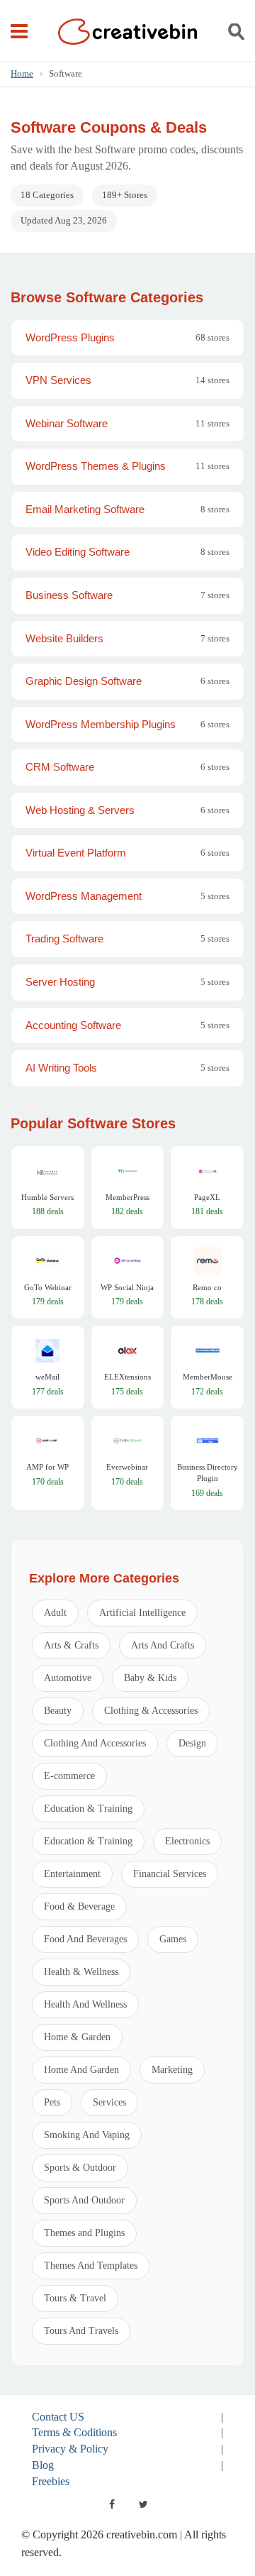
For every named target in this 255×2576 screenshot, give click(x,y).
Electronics (187, 1841)
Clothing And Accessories (95, 1743)
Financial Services (170, 1874)
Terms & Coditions (74, 2432)
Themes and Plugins (84, 2233)
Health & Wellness (81, 1972)
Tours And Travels (81, 2331)
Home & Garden (77, 2037)
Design (192, 1743)
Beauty (58, 1711)
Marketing (172, 2070)
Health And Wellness (85, 2004)
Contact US (58, 2417)
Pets (52, 2102)
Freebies (51, 2481)
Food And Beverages (85, 1939)
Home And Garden (81, 2070)
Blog (43, 2465)
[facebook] (112, 2504)
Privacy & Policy (70, 2449)
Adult (55, 1613)
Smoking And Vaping (87, 2135)
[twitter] (143, 2504)
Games (173, 1939)
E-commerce (69, 1776)
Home (22, 73)
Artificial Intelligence (142, 1613)
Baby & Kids (150, 1678)
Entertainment (72, 1874)
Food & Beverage (79, 1906)
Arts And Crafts (163, 1645)
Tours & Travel (75, 2298)
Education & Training (88, 1809)
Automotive (68, 1678)
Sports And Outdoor (84, 2200)
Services (109, 2102)
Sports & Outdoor (80, 2168)
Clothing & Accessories (151, 1711)
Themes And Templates (91, 2266)
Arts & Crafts (71, 1645)
